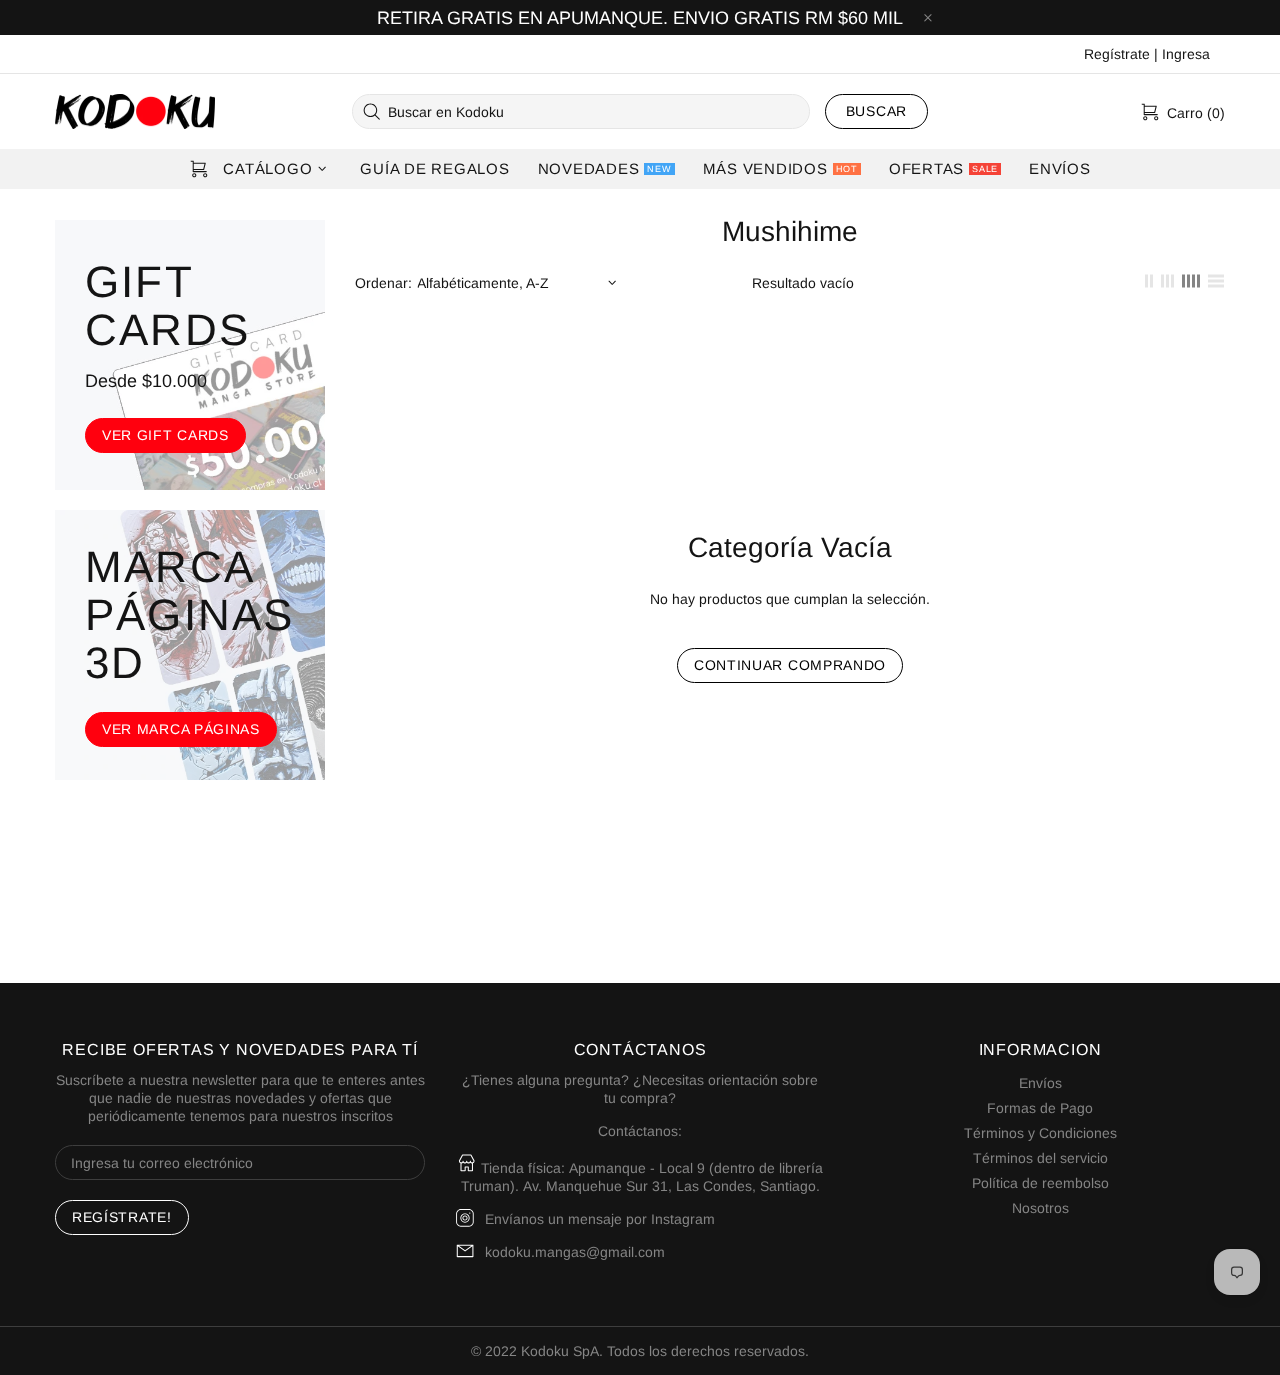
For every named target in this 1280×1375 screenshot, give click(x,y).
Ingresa (1186, 54)
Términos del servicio (1040, 1158)
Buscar (876, 111)
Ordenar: (383, 283)
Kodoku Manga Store (135, 111)
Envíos (1040, 1083)
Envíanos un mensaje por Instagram (600, 1219)
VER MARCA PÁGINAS (181, 729)
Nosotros (1040, 1208)
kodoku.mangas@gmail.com (575, 1252)
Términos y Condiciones (1040, 1133)
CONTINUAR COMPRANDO (790, 665)
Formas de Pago (1040, 1108)
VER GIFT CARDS (165, 435)
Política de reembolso (1040, 1183)
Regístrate (1117, 54)
